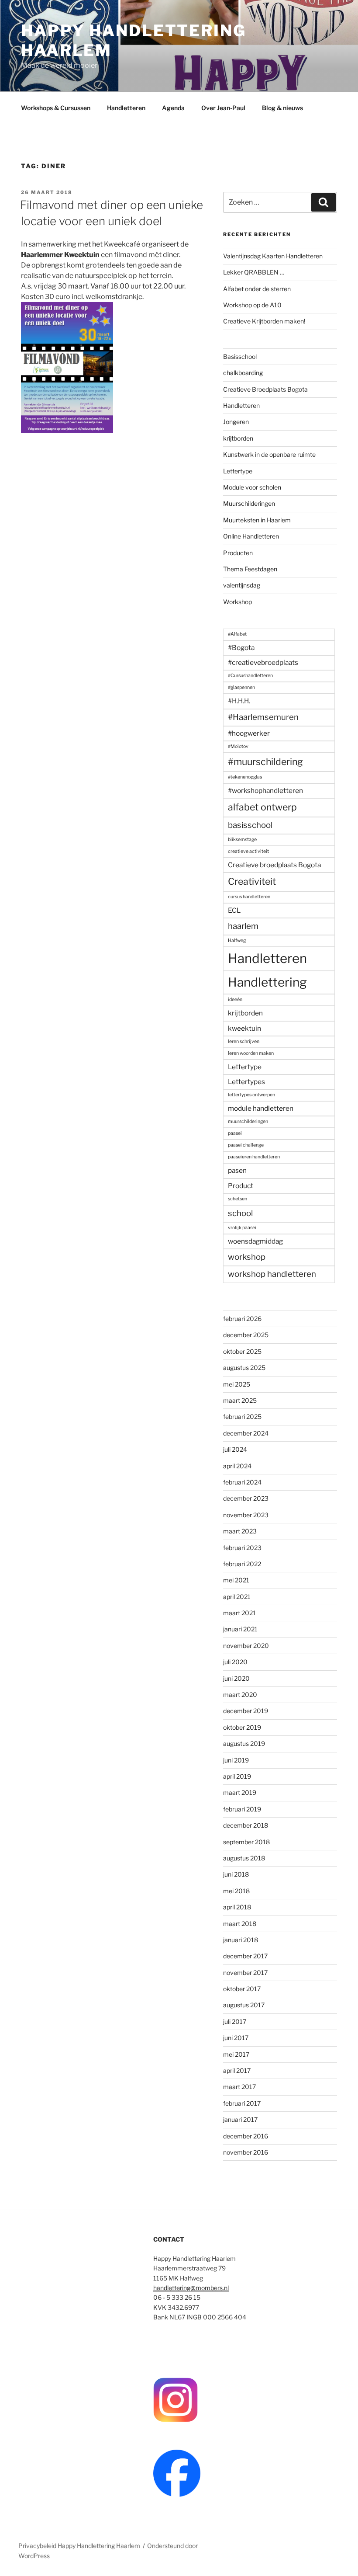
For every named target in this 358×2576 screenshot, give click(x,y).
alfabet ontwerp (262, 807)
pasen (237, 1170)
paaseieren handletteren (254, 1157)
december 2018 (246, 1825)
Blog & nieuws (282, 108)
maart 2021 (239, 1613)
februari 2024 (242, 1482)
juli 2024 (235, 1449)
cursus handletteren (249, 897)
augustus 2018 (244, 1858)
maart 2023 (240, 1531)
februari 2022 (242, 1564)
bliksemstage (242, 840)
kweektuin (244, 1028)
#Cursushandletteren (250, 676)
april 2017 (237, 2070)
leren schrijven (244, 1041)
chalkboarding (243, 373)
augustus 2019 (244, 1743)
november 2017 (245, 1973)
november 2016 (246, 2152)
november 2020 (246, 1646)
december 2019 (246, 1711)
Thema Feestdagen (250, 569)
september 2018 (246, 1842)
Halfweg (237, 940)
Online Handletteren (251, 536)
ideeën (235, 999)
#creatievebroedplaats (263, 662)
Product (241, 1186)
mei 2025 (237, 1384)
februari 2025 (242, 1417)
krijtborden (238, 438)
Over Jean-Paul (223, 108)
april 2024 (237, 1466)
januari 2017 (240, 2119)
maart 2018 (240, 1924)
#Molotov (238, 746)
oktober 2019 (242, 1727)
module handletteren (261, 1108)
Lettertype (238, 471)
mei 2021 (236, 1580)
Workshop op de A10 (252, 305)
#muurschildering (265, 761)
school (240, 1213)
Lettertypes (246, 1082)
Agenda (173, 108)
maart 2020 (240, 1695)
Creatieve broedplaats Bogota (274, 865)
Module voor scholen (252, 487)
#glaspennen (241, 687)
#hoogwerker (249, 733)
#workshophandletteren (265, 791)
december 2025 (246, 1335)
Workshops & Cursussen (56, 108)
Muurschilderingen (249, 503)
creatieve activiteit (248, 851)
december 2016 (246, 2136)
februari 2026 (242, 1319)
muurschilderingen (248, 1121)
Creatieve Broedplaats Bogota (265, 389)
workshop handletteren (272, 1274)
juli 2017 (235, 2022)
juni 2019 (236, 1760)
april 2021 (237, 1597)
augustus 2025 (244, 1368)
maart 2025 (240, 1400)
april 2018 (237, 1907)
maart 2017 (239, 2087)
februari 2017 (242, 2103)
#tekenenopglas (245, 777)
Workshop (238, 602)
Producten (238, 553)
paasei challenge (246, 1145)
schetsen (238, 1199)
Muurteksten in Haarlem (257, 520)
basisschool (250, 825)
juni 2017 (236, 2038)
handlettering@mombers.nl (191, 2288)
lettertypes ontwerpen (251, 1095)
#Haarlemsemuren (263, 717)
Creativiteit (252, 881)
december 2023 (246, 1498)
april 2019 (237, 1776)
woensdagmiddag (255, 1241)
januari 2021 (240, 1629)
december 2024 (246, 1433)
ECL (234, 910)
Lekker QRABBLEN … (254, 272)
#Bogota (241, 648)
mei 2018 (236, 1891)
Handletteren (126, 108)
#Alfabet (237, 634)
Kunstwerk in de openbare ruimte (269, 454)
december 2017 (245, 1956)
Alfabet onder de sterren (257, 289)
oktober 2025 (242, 1351)
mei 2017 (236, 2054)
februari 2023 (242, 1548)
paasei (235, 1133)
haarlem (243, 926)
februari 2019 (242, 1809)
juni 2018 (236, 1874)
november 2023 (246, 1515)
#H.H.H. (239, 701)
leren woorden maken (251, 1053)
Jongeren (236, 422)
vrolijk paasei (242, 1228)
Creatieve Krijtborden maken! (264, 321)
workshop (247, 1257)
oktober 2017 (242, 1989)
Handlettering (267, 982)
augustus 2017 (244, 2005)
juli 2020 (235, 1662)
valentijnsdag (242, 585)
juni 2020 (236, 1678)
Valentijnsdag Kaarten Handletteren (273, 256)
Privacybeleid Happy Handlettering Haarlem (79, 2546)
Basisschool (240, 356)
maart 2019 (240, 1792)
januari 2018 (241, 1940)
